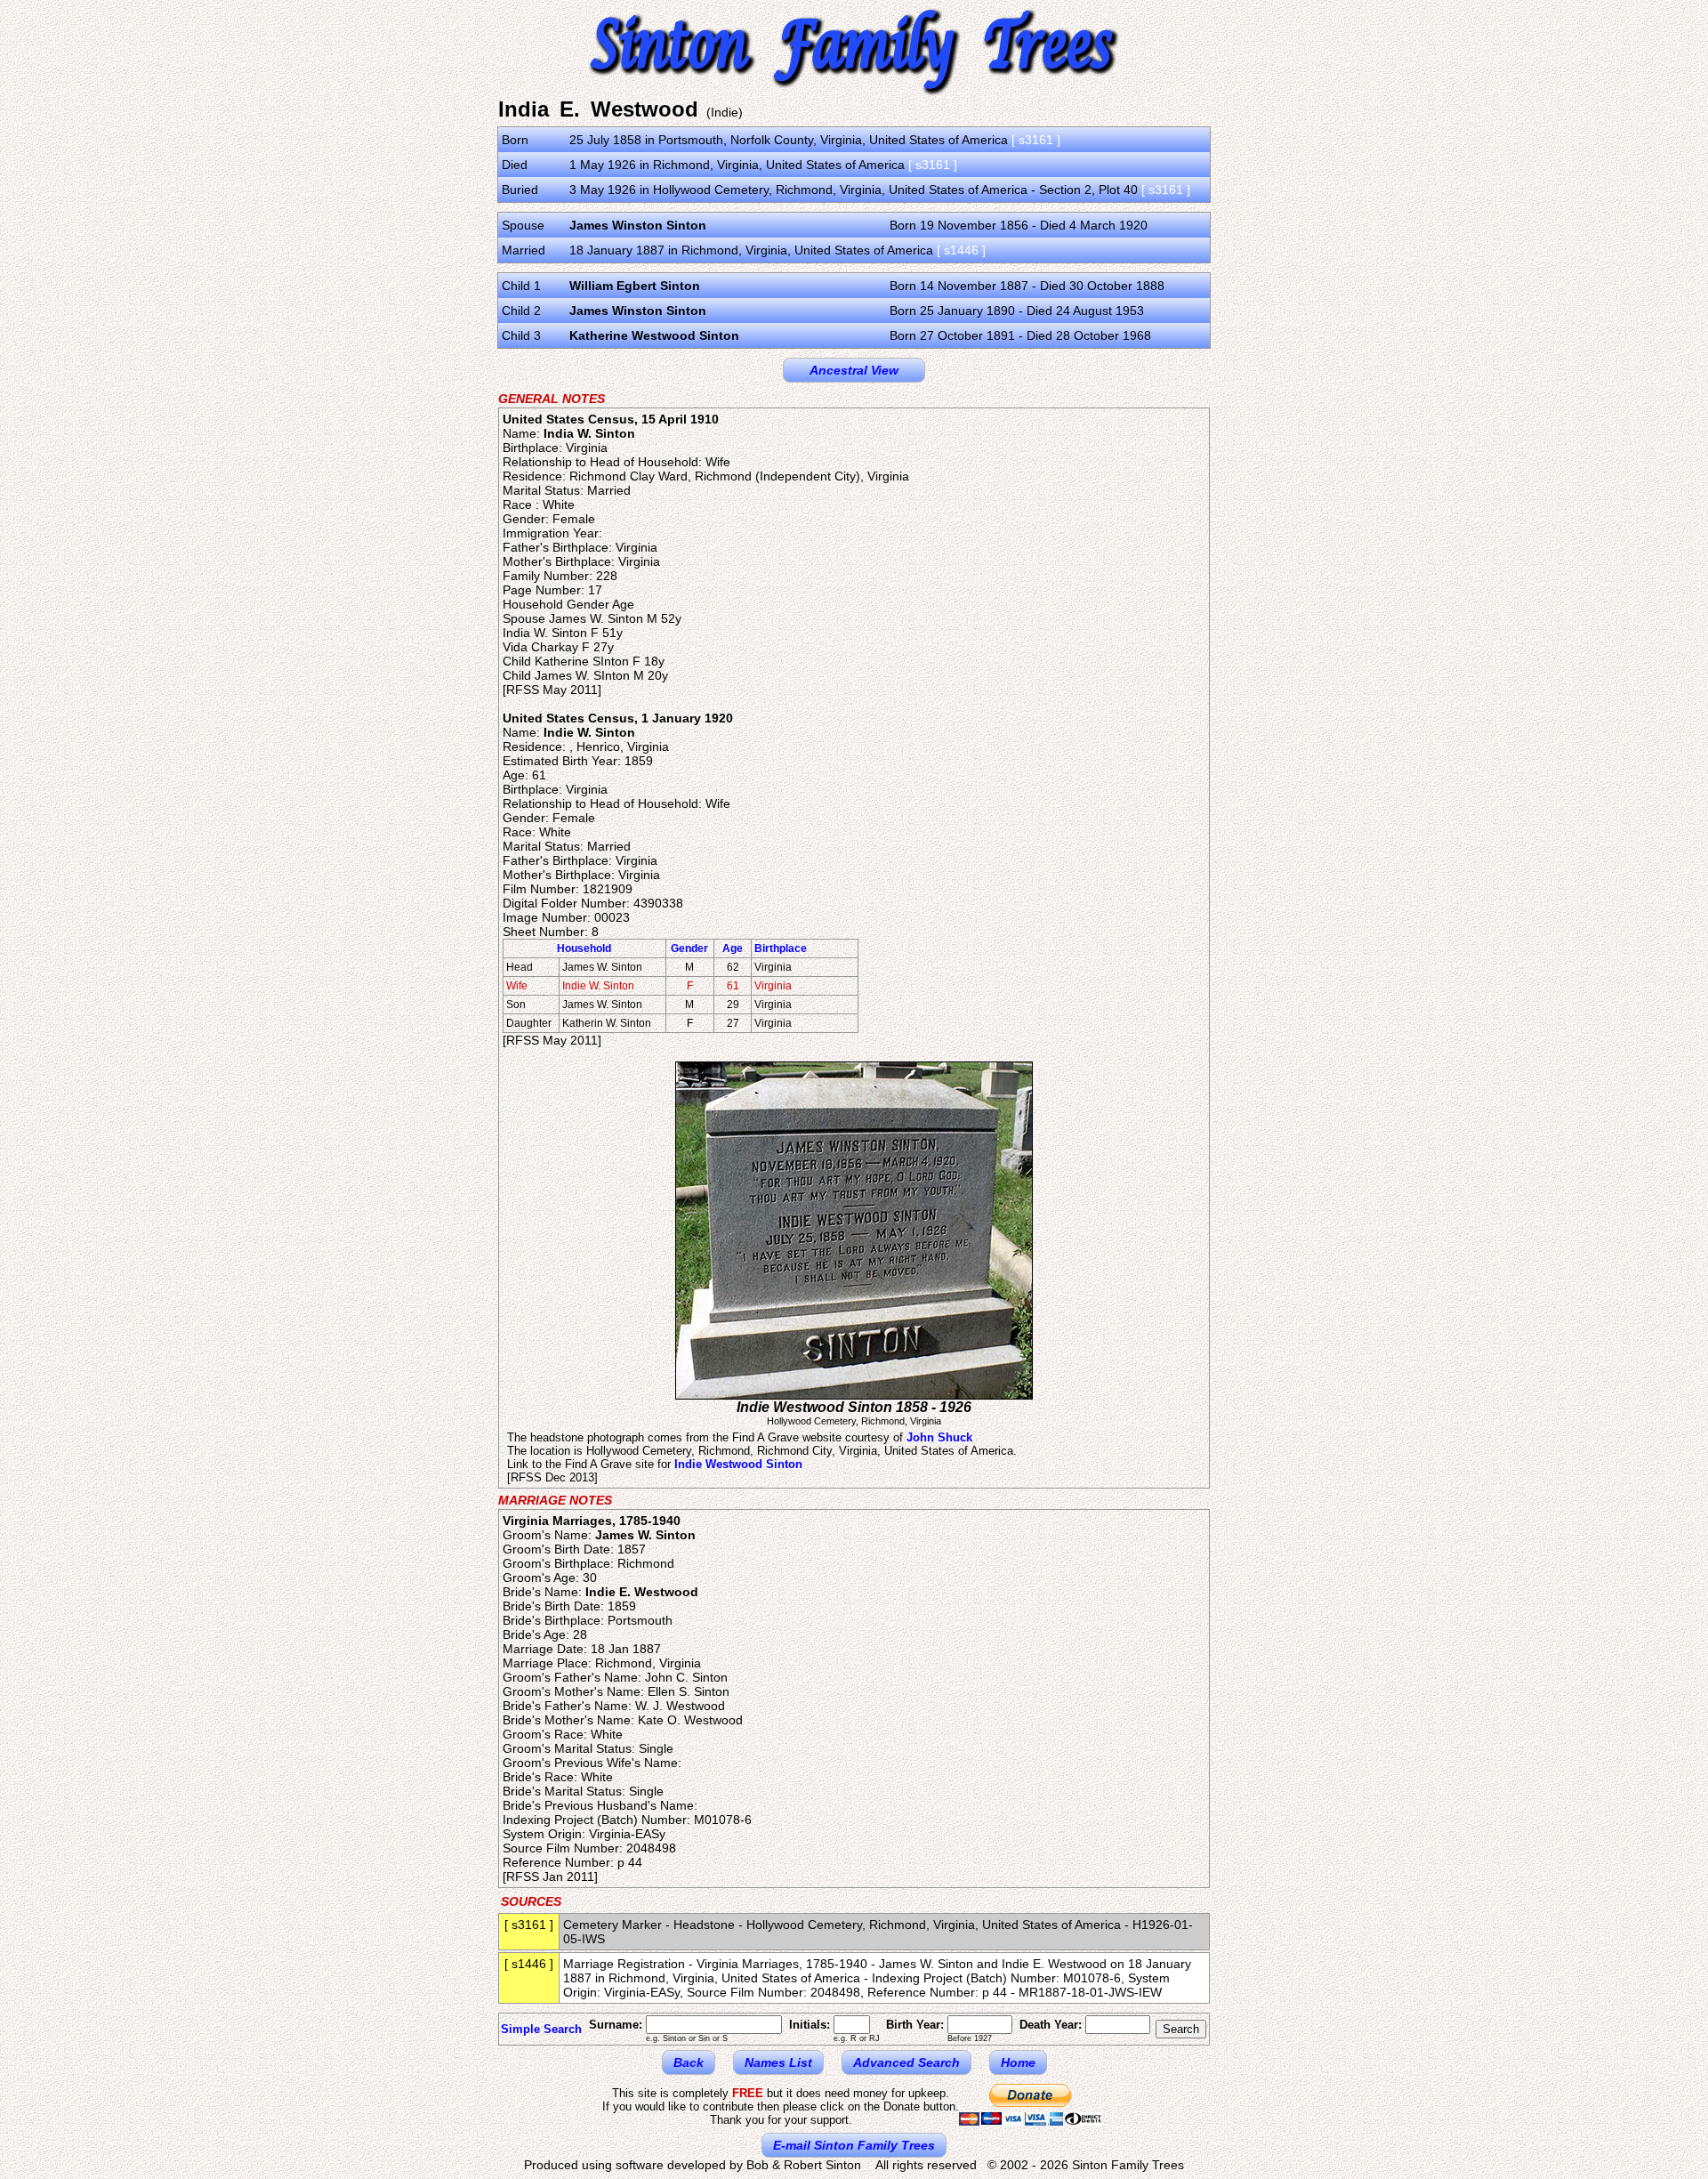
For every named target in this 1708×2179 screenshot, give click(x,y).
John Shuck (939, 1437)
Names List (778, 2062)
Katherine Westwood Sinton (654, 335)
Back (689, 2062)
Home (1018, 2062)
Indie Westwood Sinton (738, 1464)
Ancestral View (854, 370)
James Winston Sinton (638, 225)
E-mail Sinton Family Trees (854, 2145)
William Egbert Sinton (635, 286)
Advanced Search (906, 2062)
